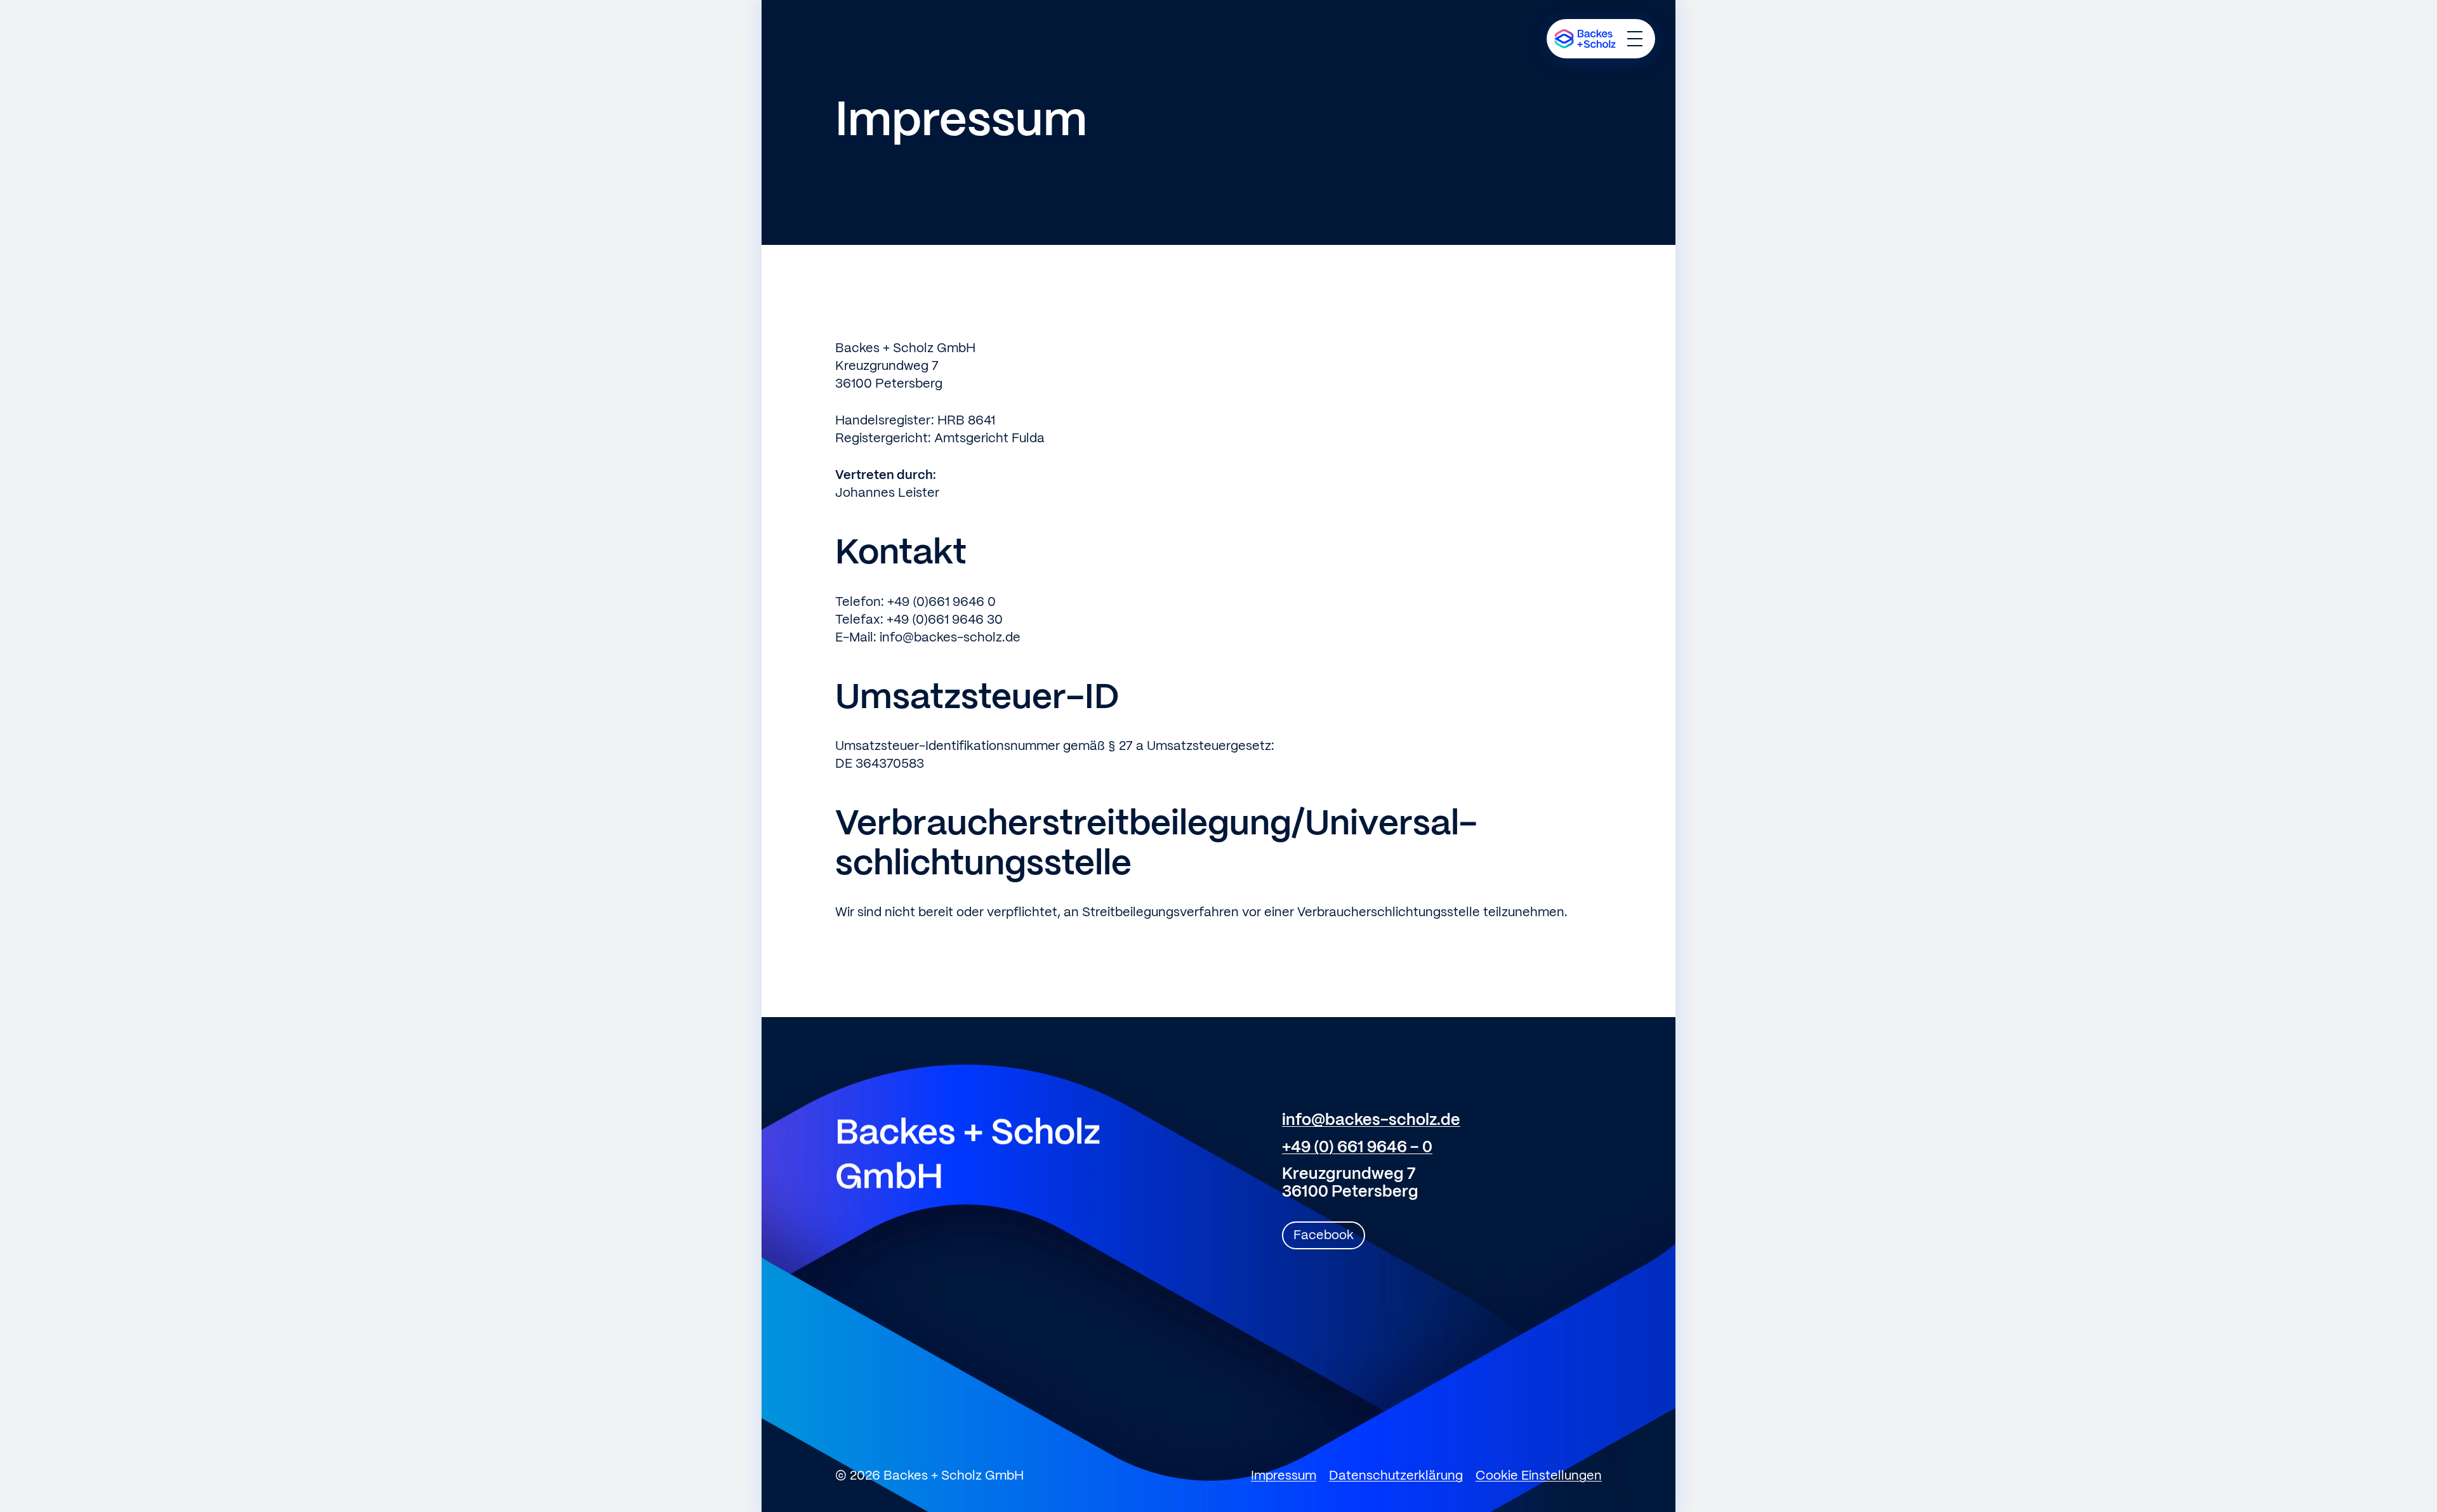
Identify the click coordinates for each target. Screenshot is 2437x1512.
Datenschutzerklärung (1396, 1476)
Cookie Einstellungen (1539, 1476)
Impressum (1284, 1476)
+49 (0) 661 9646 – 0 (1357, 1148)
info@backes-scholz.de (1371, 1121)
